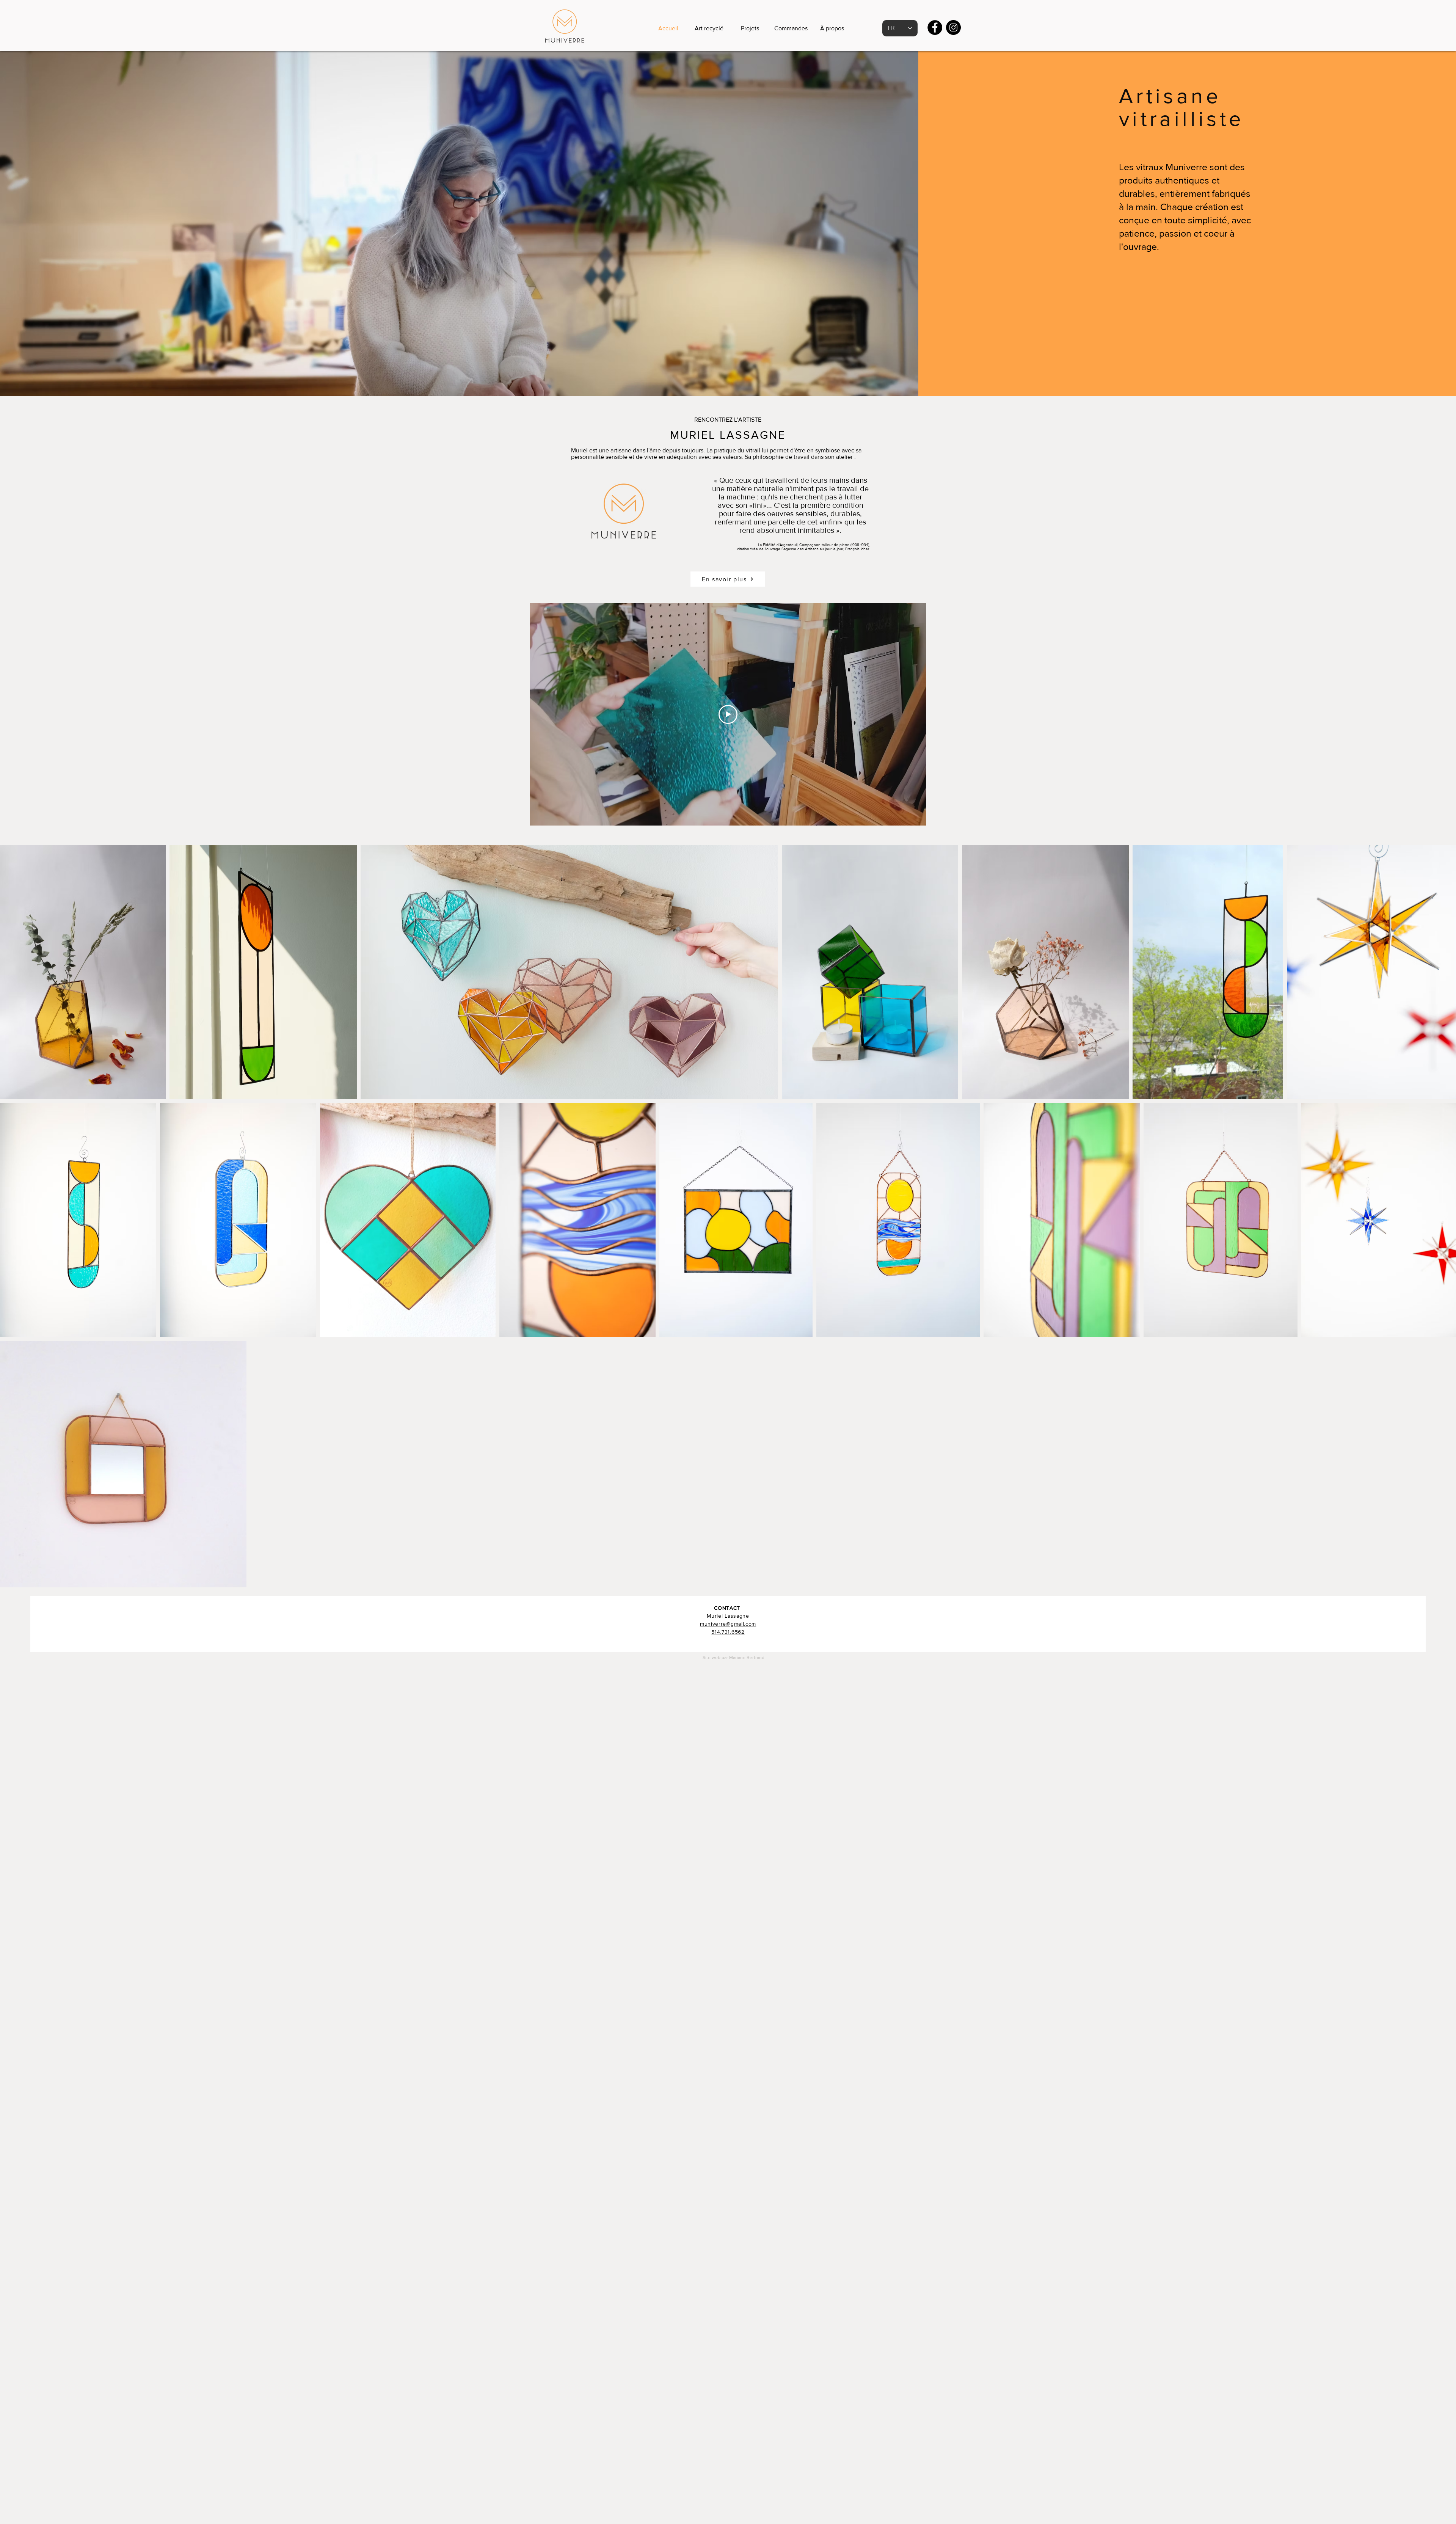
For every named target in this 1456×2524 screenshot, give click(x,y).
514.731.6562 (728, 1632)
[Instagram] (953, 27)
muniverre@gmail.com (728, 1624)
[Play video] (728, 714)
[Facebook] (935, 27)
